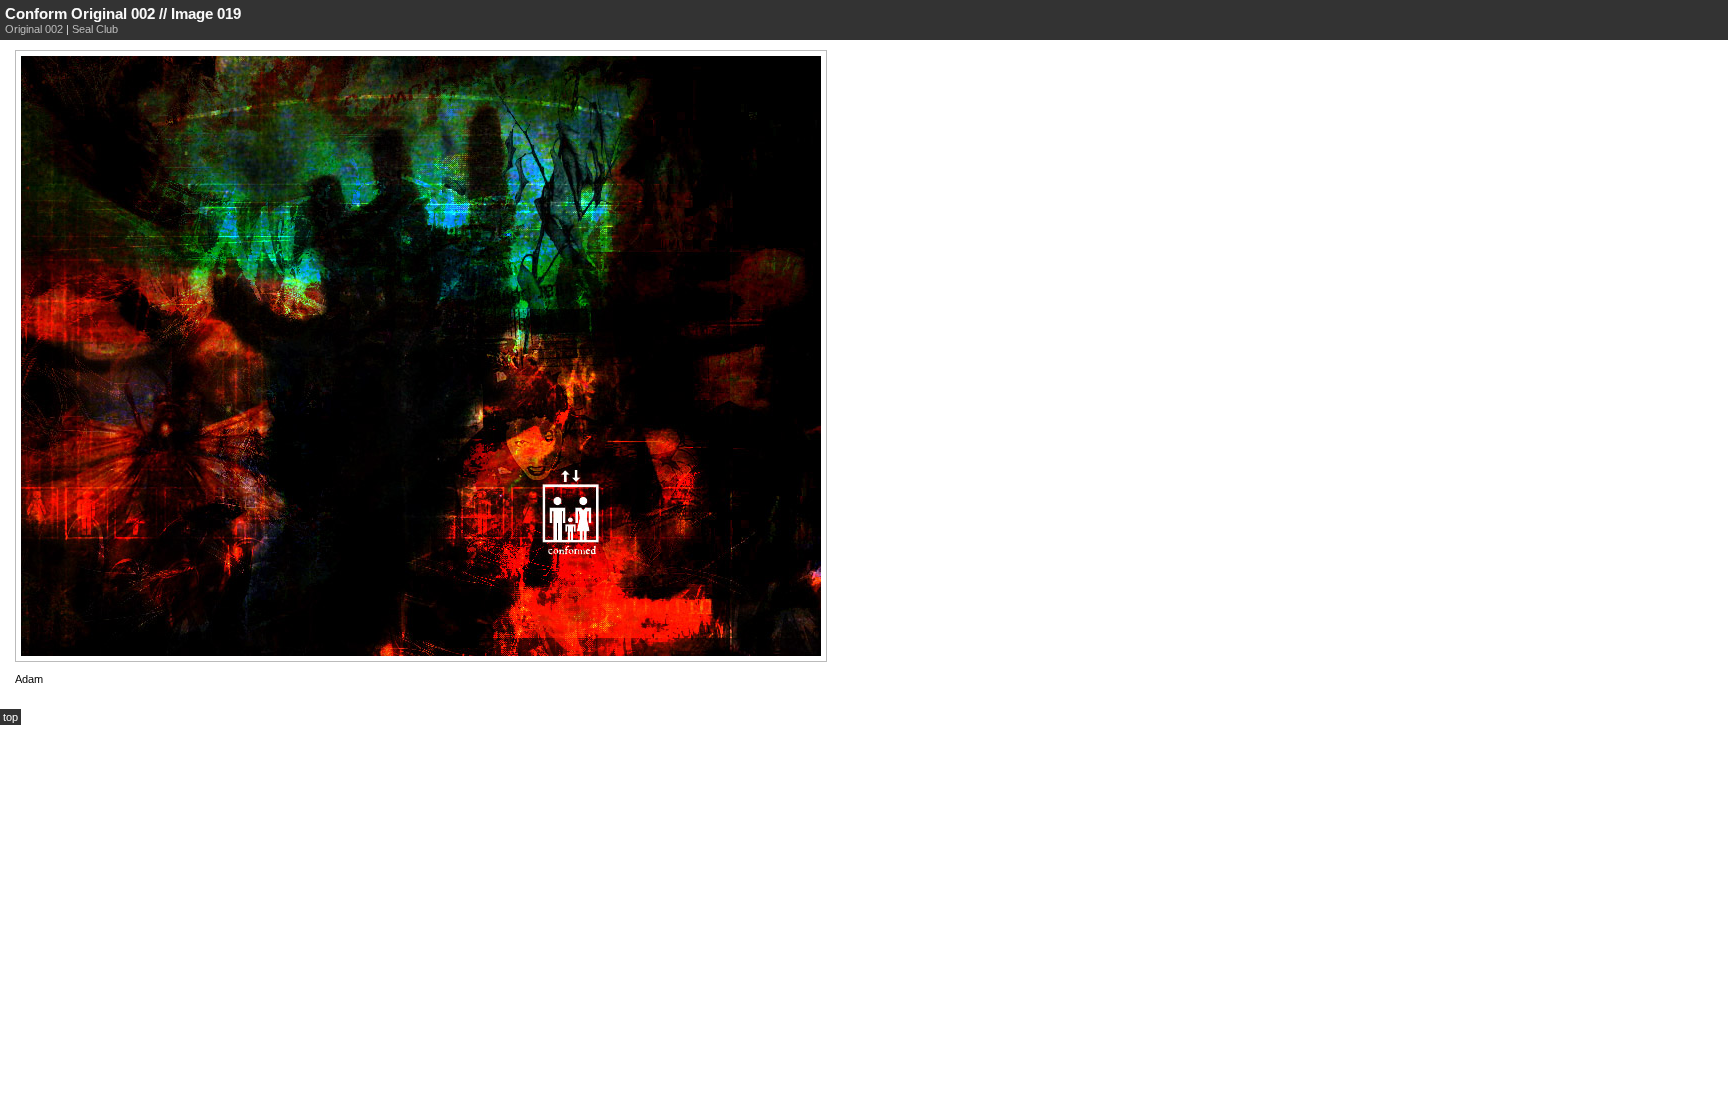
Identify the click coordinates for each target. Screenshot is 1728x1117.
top (10, 717)
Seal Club (95, 29)
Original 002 (34, 29)
